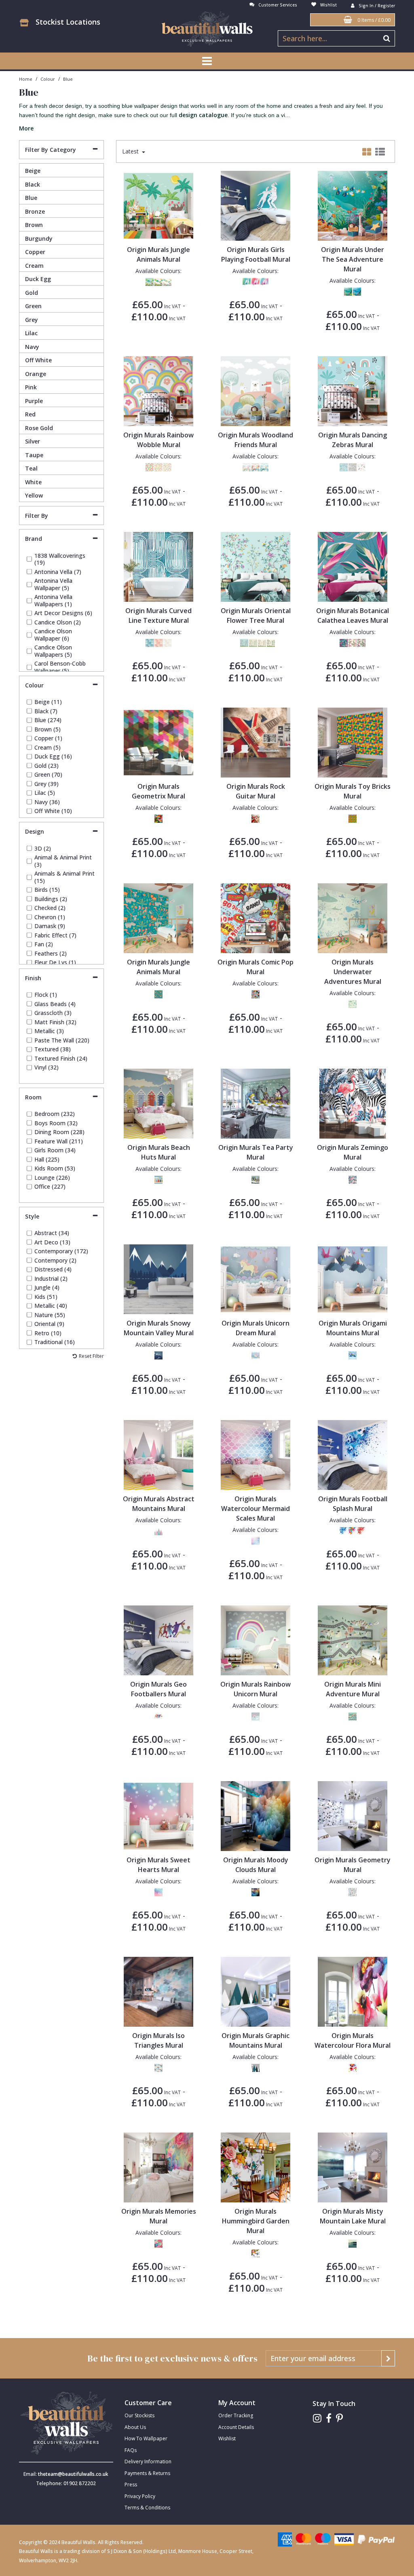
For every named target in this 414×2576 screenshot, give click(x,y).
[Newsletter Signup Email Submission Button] (388, 2358)
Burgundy (39, 238)
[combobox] (207, 116)
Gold (32, 293)
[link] (317, 2418)
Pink (31, 387)
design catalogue (203, 115)
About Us (135, 2427)
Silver (33, 441)
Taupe (34, 455)
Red (30, 414)
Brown (34, 225)
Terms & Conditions (147, 2508)
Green (33, 306)
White (33, 482)
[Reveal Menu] (207, 61)
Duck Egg (38, 279)
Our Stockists (139, 2415)
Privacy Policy (140, 2496)
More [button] (26, 128)
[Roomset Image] (159, 205)
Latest (131, 151)
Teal (31, 468)
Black (33, 184)
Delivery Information (148, 2461)
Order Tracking (236, 2415)
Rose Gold (39, 428)
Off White (38, 360)
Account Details (236, 2427)
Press (131, 2485)
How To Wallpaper (146, 2438)
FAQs (131, 2450)
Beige (33, 171)
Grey (32, 320)
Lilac (31, 333)
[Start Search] (387, 38)
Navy (32, 347)
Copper (35, 252)
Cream (34, 266)
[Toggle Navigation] (207, 61)
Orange (36, 374)
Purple (34, 401)
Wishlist (227, 2438)
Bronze (35, 211)
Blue (31, 198)
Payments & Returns (147, 2473)
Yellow (34, 495)
